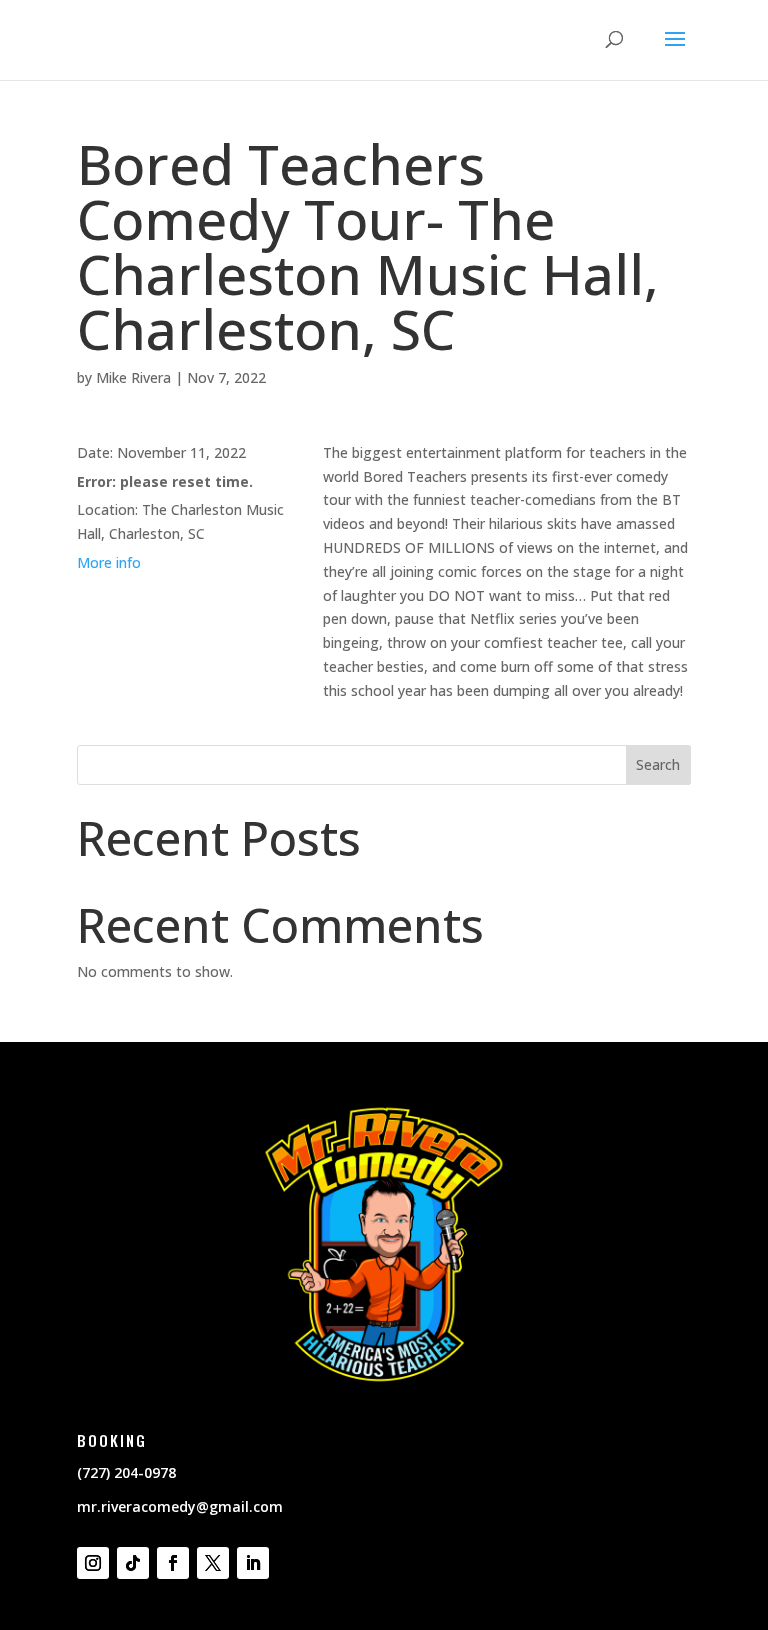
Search (658, 764)
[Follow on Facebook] (173, 1563)
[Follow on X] (213, 1563)
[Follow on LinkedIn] (253, 1563)
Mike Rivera (133, 377)
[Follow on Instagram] (93, 1563)
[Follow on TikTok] (133, 1563)
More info (109, 562)
